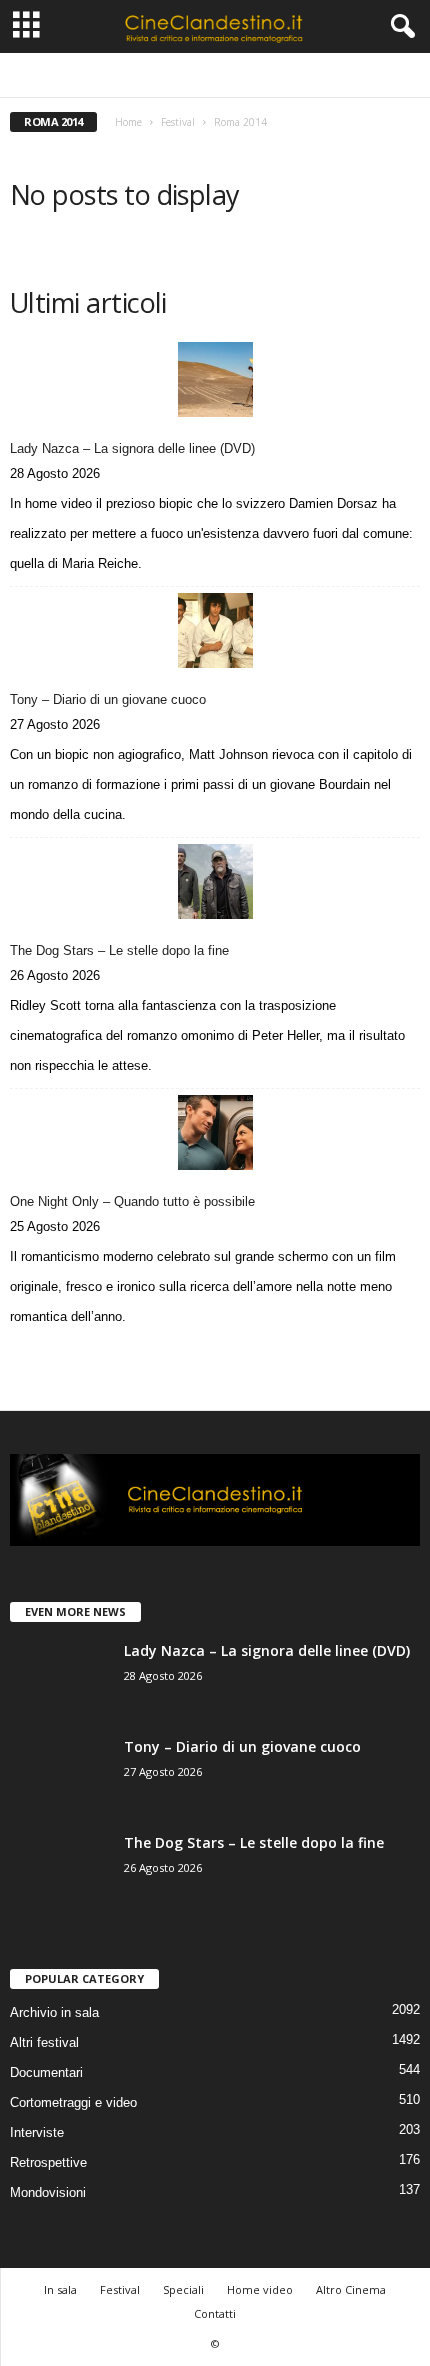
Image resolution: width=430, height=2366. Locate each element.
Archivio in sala (54, 2012)
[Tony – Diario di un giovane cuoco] (215, 630)
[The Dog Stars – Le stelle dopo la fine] (215, 881)
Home (128, 122)
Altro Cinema (351, 2289)
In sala (60, 2289)
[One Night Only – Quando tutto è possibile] (215, 1132)
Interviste (37, 2132)
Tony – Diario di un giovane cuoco (108, 699)
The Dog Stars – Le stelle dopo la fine (119, 950)
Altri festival (104, 75)
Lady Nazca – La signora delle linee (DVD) (132, 448)
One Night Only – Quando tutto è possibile (132, 1201)
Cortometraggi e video (73, 2102)
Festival (178, 122)
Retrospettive (48, 2162)
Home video (260, 2289)
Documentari (46, 2072)
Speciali (183, 2289)
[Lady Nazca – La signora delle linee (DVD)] (215, 379)
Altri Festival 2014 (202, 75)
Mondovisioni (48, 2192)
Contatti (215, 2313)
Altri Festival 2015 (311, 75)
